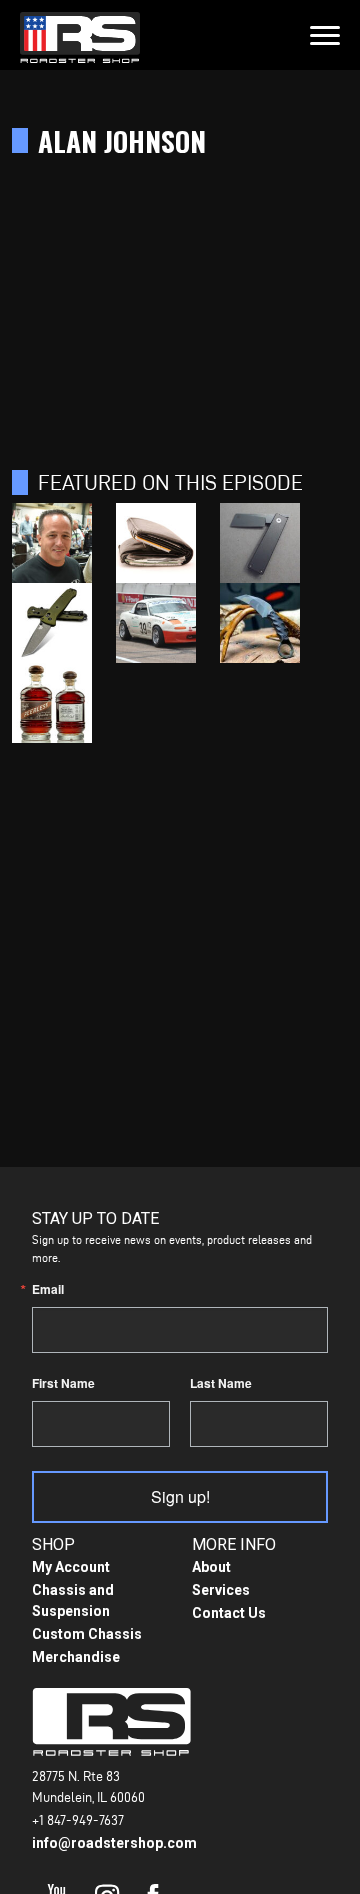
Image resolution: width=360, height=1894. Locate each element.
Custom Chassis (87, 1634)
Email (48, 1289)
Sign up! (180, 1496)
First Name (63, 1383)
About (211, 1567)
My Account (71, 1567)
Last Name (221, 1383)
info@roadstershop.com (114, 1843)
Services (221, 1590)
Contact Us (229, 1613)
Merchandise (76, 1657)
